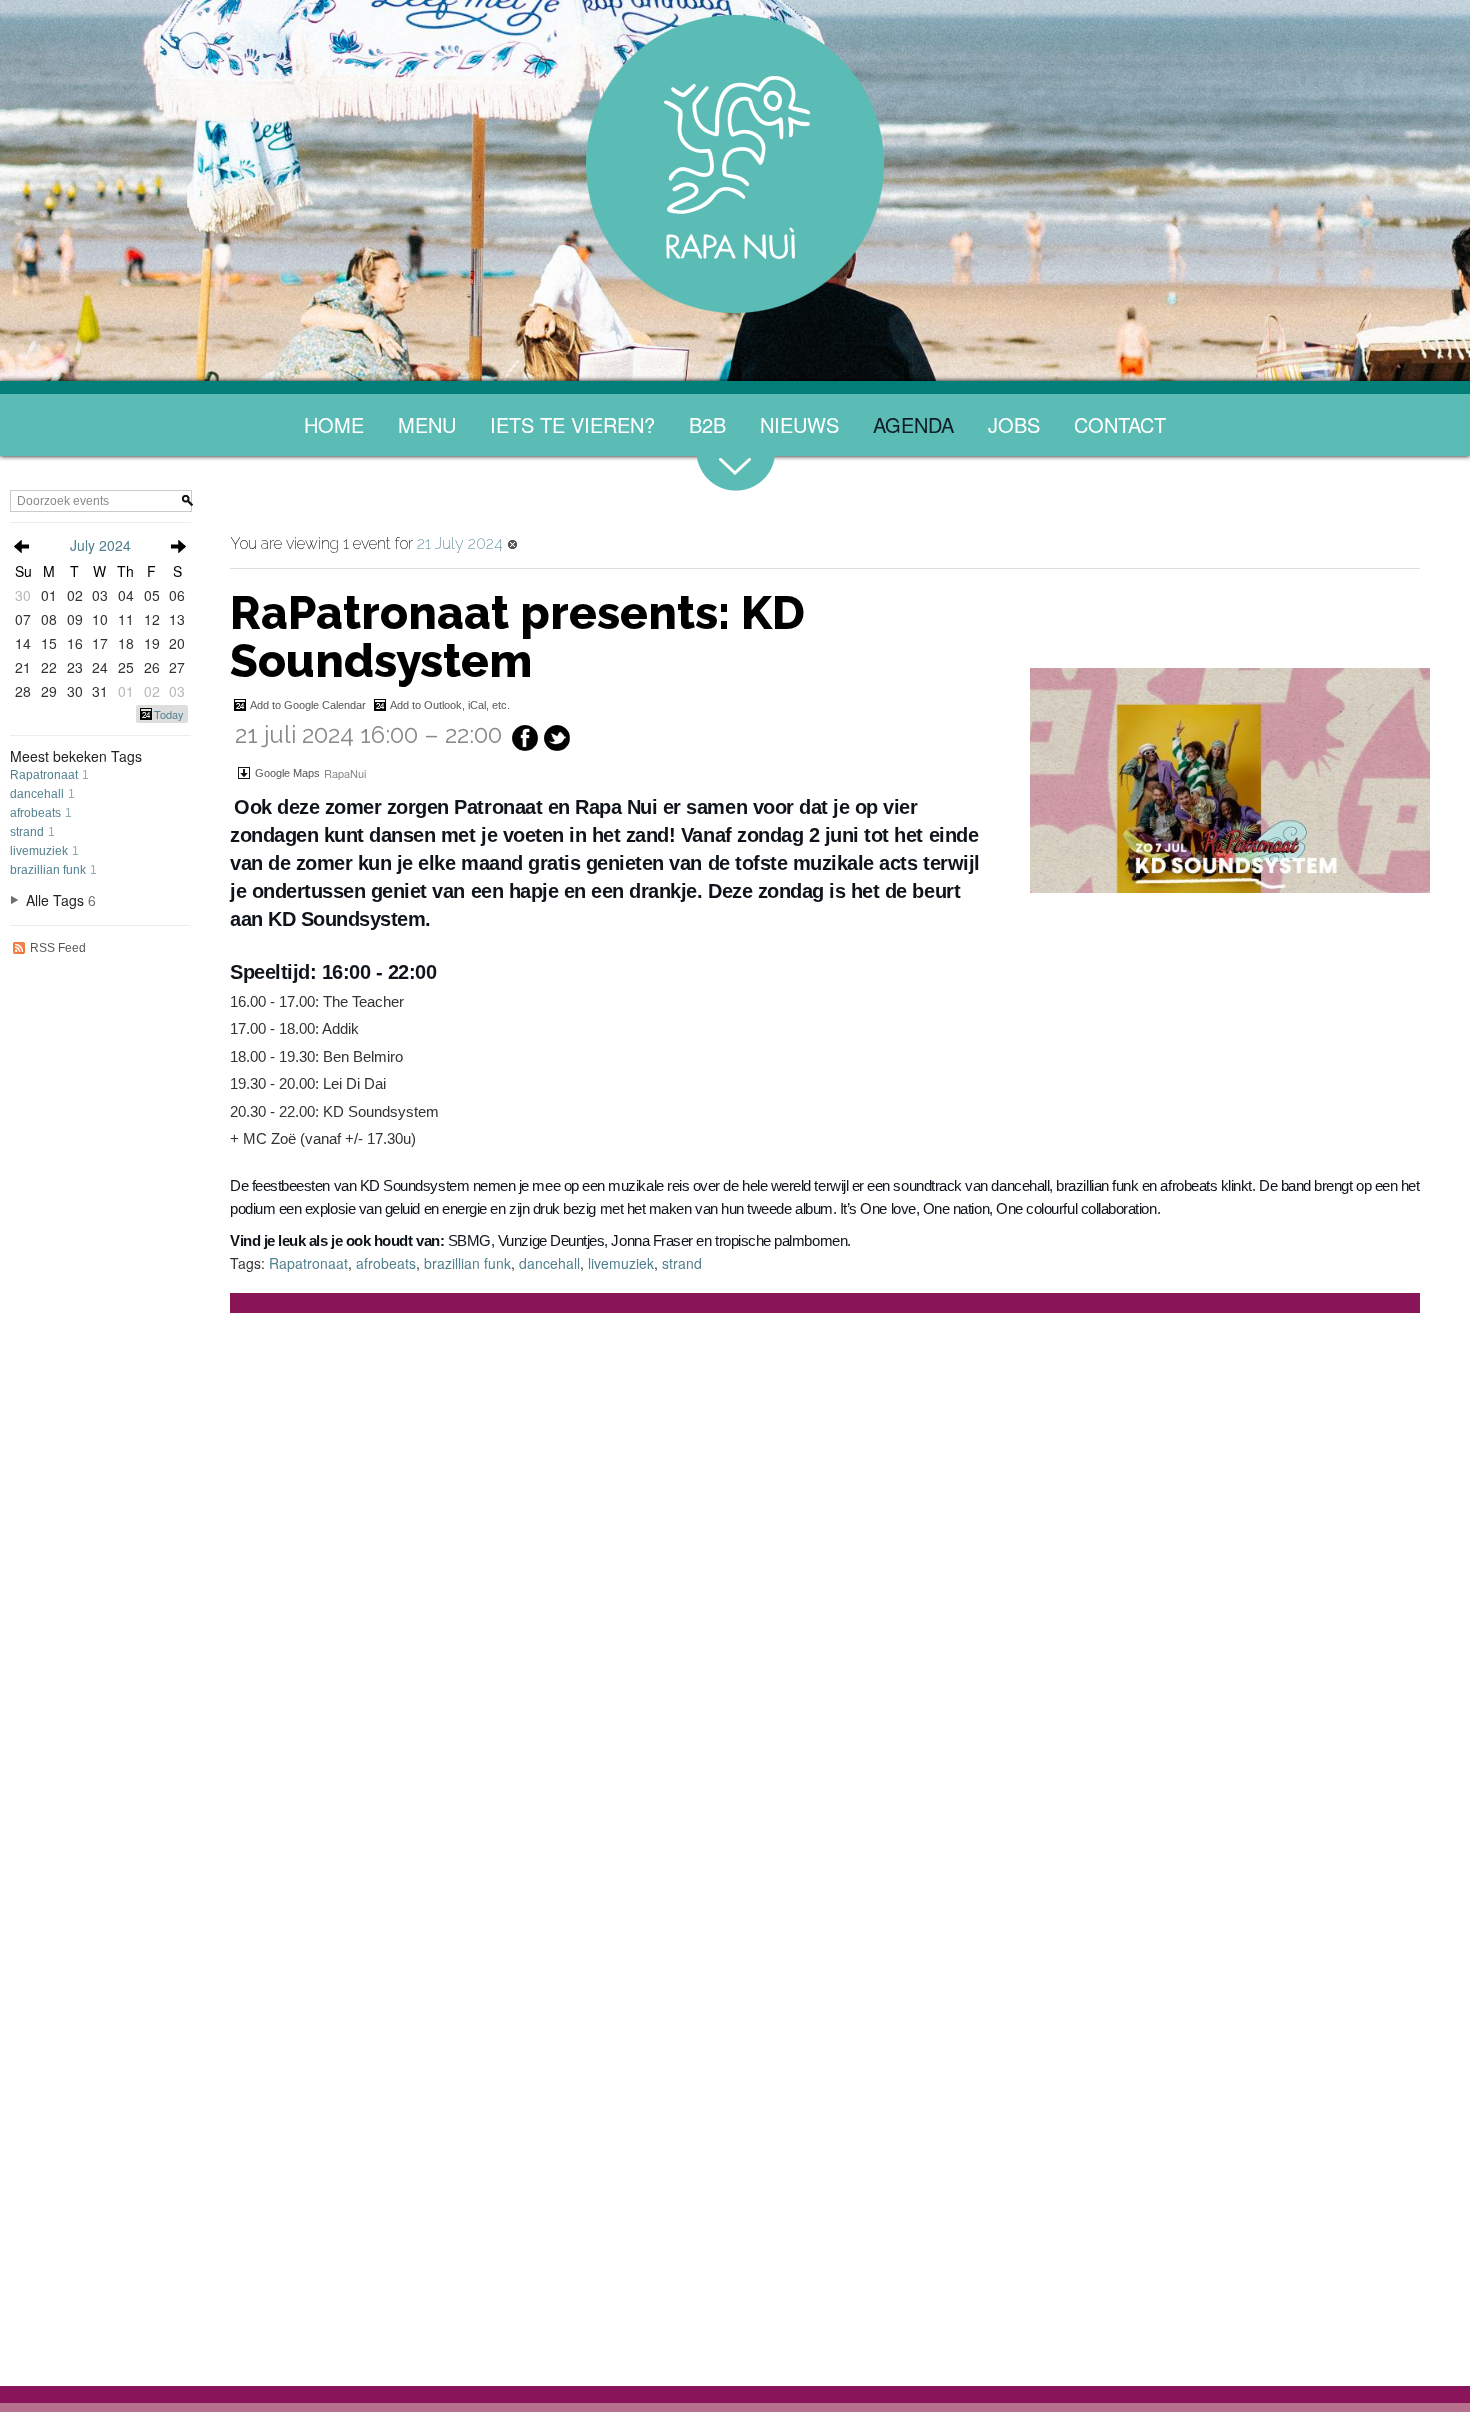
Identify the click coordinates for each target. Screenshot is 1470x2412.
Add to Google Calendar (308, 705)
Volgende (178, 547)
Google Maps (287, 773)
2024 (115, 545)
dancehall (37, 794)
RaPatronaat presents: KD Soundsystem (517, 637)
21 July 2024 (460, 543)
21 (23, 667)
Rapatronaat (44, 775)
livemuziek (39, 851)
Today (169, 714)
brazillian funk (48, 870)
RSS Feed (58, 948)
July (82, 545)
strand (27, 832)
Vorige (22, 547)
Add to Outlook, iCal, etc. (450, 705)
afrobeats (35, 813)
